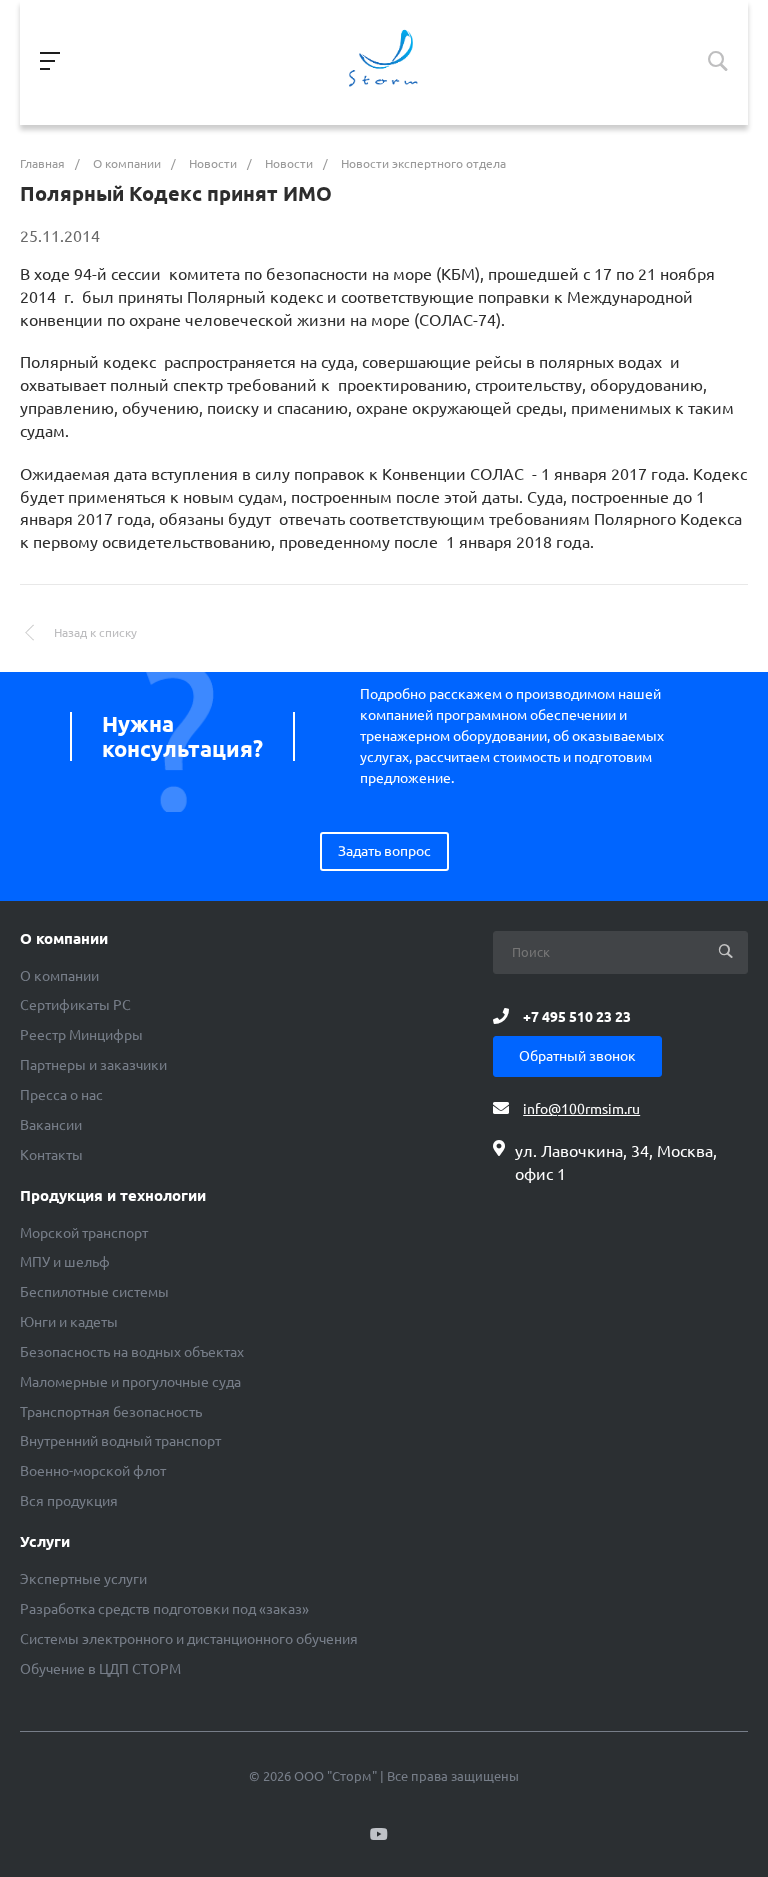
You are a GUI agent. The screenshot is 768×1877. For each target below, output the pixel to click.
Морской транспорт (84, 1233)
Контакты (51, 1155)
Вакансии (51, 1125)
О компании (64, 939)
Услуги (45, 1542)
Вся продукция (69, 1501)
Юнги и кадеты (69, 1322)
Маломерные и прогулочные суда (130, 1382)
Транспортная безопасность (111, 1412)
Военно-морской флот (93, 1471)
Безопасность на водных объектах (132, 1352)
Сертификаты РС (75, 1005)
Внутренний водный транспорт (120, 1441)
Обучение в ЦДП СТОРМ (100, 1669)
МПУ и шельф (65, 1262)
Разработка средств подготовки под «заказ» (164, 1609)
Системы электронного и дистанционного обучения (189, 1639)
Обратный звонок (577, 1056)
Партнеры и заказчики (93, 1065)
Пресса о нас (61, 1095)
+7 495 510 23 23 (577, 1016)
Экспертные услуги (83, 1579)
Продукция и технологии (113, 1196)
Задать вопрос (384, 851)
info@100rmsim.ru (581, 1109)
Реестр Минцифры (81, 1035)
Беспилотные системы (94, 1292)
